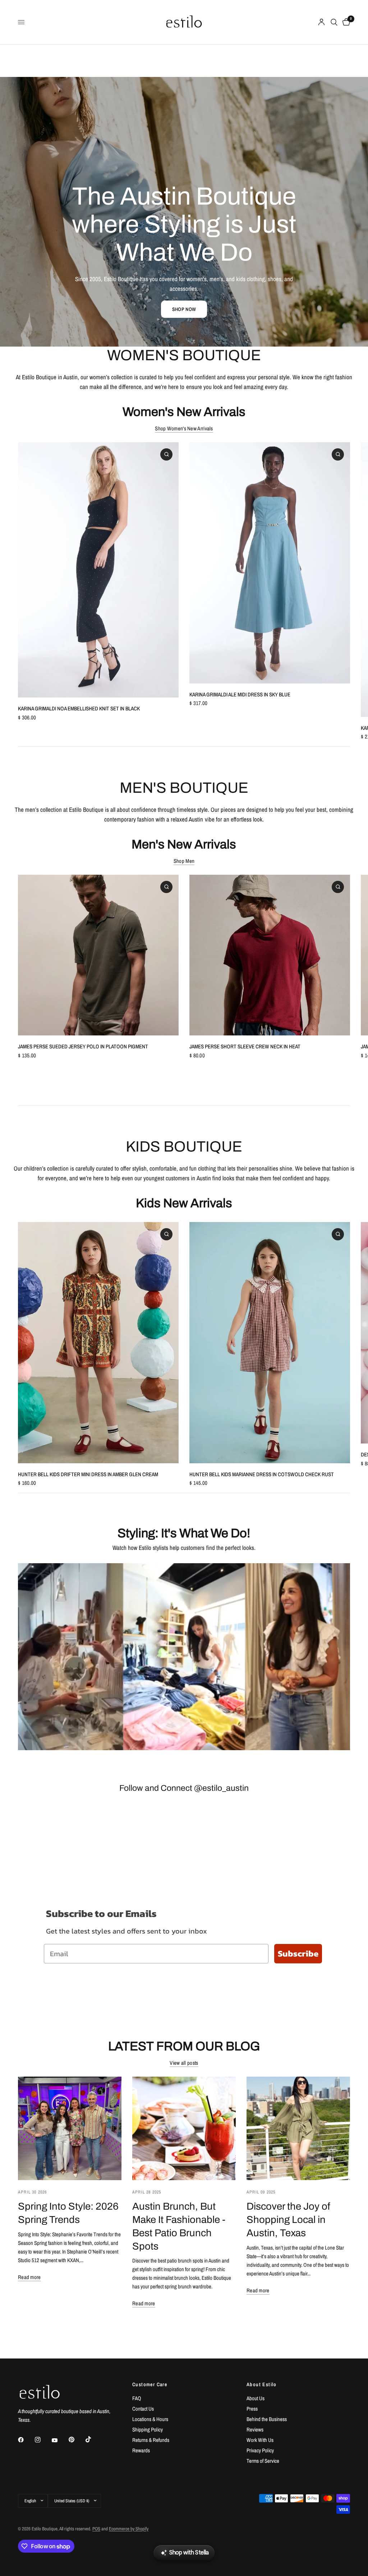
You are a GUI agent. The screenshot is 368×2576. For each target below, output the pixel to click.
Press (252, 2409)
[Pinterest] (77, 2439)
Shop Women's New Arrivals (184, 428)
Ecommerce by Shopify (129, 2529)
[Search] (334, 22)
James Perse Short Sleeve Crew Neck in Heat (245, 1046)
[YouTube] (60, 2440)
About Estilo (262, 2384)
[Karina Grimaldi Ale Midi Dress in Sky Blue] (270, 563)
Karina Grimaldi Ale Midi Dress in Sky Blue (240, 694)
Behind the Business (267, 2419)
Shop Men (184, 861)
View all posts (184, 2063)
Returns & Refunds (151, 2440)
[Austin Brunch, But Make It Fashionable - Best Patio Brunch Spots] (184, 2128)
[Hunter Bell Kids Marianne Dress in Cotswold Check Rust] (270, 1343)
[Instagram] (43, 2440)
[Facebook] (26, 2440)
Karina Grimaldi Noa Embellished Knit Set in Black (79, 708)
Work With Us (260, 2440)
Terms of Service (263, 2461)
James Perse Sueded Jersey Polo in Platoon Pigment (83, 1046)
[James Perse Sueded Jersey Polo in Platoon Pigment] (98, 955)
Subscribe (298, 1953)
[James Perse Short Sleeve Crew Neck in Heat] (270, 955)
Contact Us (143, 2409)
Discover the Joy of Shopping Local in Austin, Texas (288, 2220)
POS (96, 2529)
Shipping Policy (148, 2429)
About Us (256, 2398)
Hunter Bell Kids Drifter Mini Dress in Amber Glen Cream (88, 1474)
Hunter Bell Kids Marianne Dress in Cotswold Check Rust (262, 1474)
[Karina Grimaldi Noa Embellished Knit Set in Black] (98, 570)
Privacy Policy (260, 2450)
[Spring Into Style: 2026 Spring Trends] (70, 2128)
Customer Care (150, 2384)
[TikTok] (93, 2439)
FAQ (137, 2398)
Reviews (255, 2429)
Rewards (141, 2450)
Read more (29, 2277)
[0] (345, 22)
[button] (184, 309)
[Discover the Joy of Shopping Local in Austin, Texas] (298, 2128)
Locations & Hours (150, 2419)
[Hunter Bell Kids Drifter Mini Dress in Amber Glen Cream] (98, 1343)
